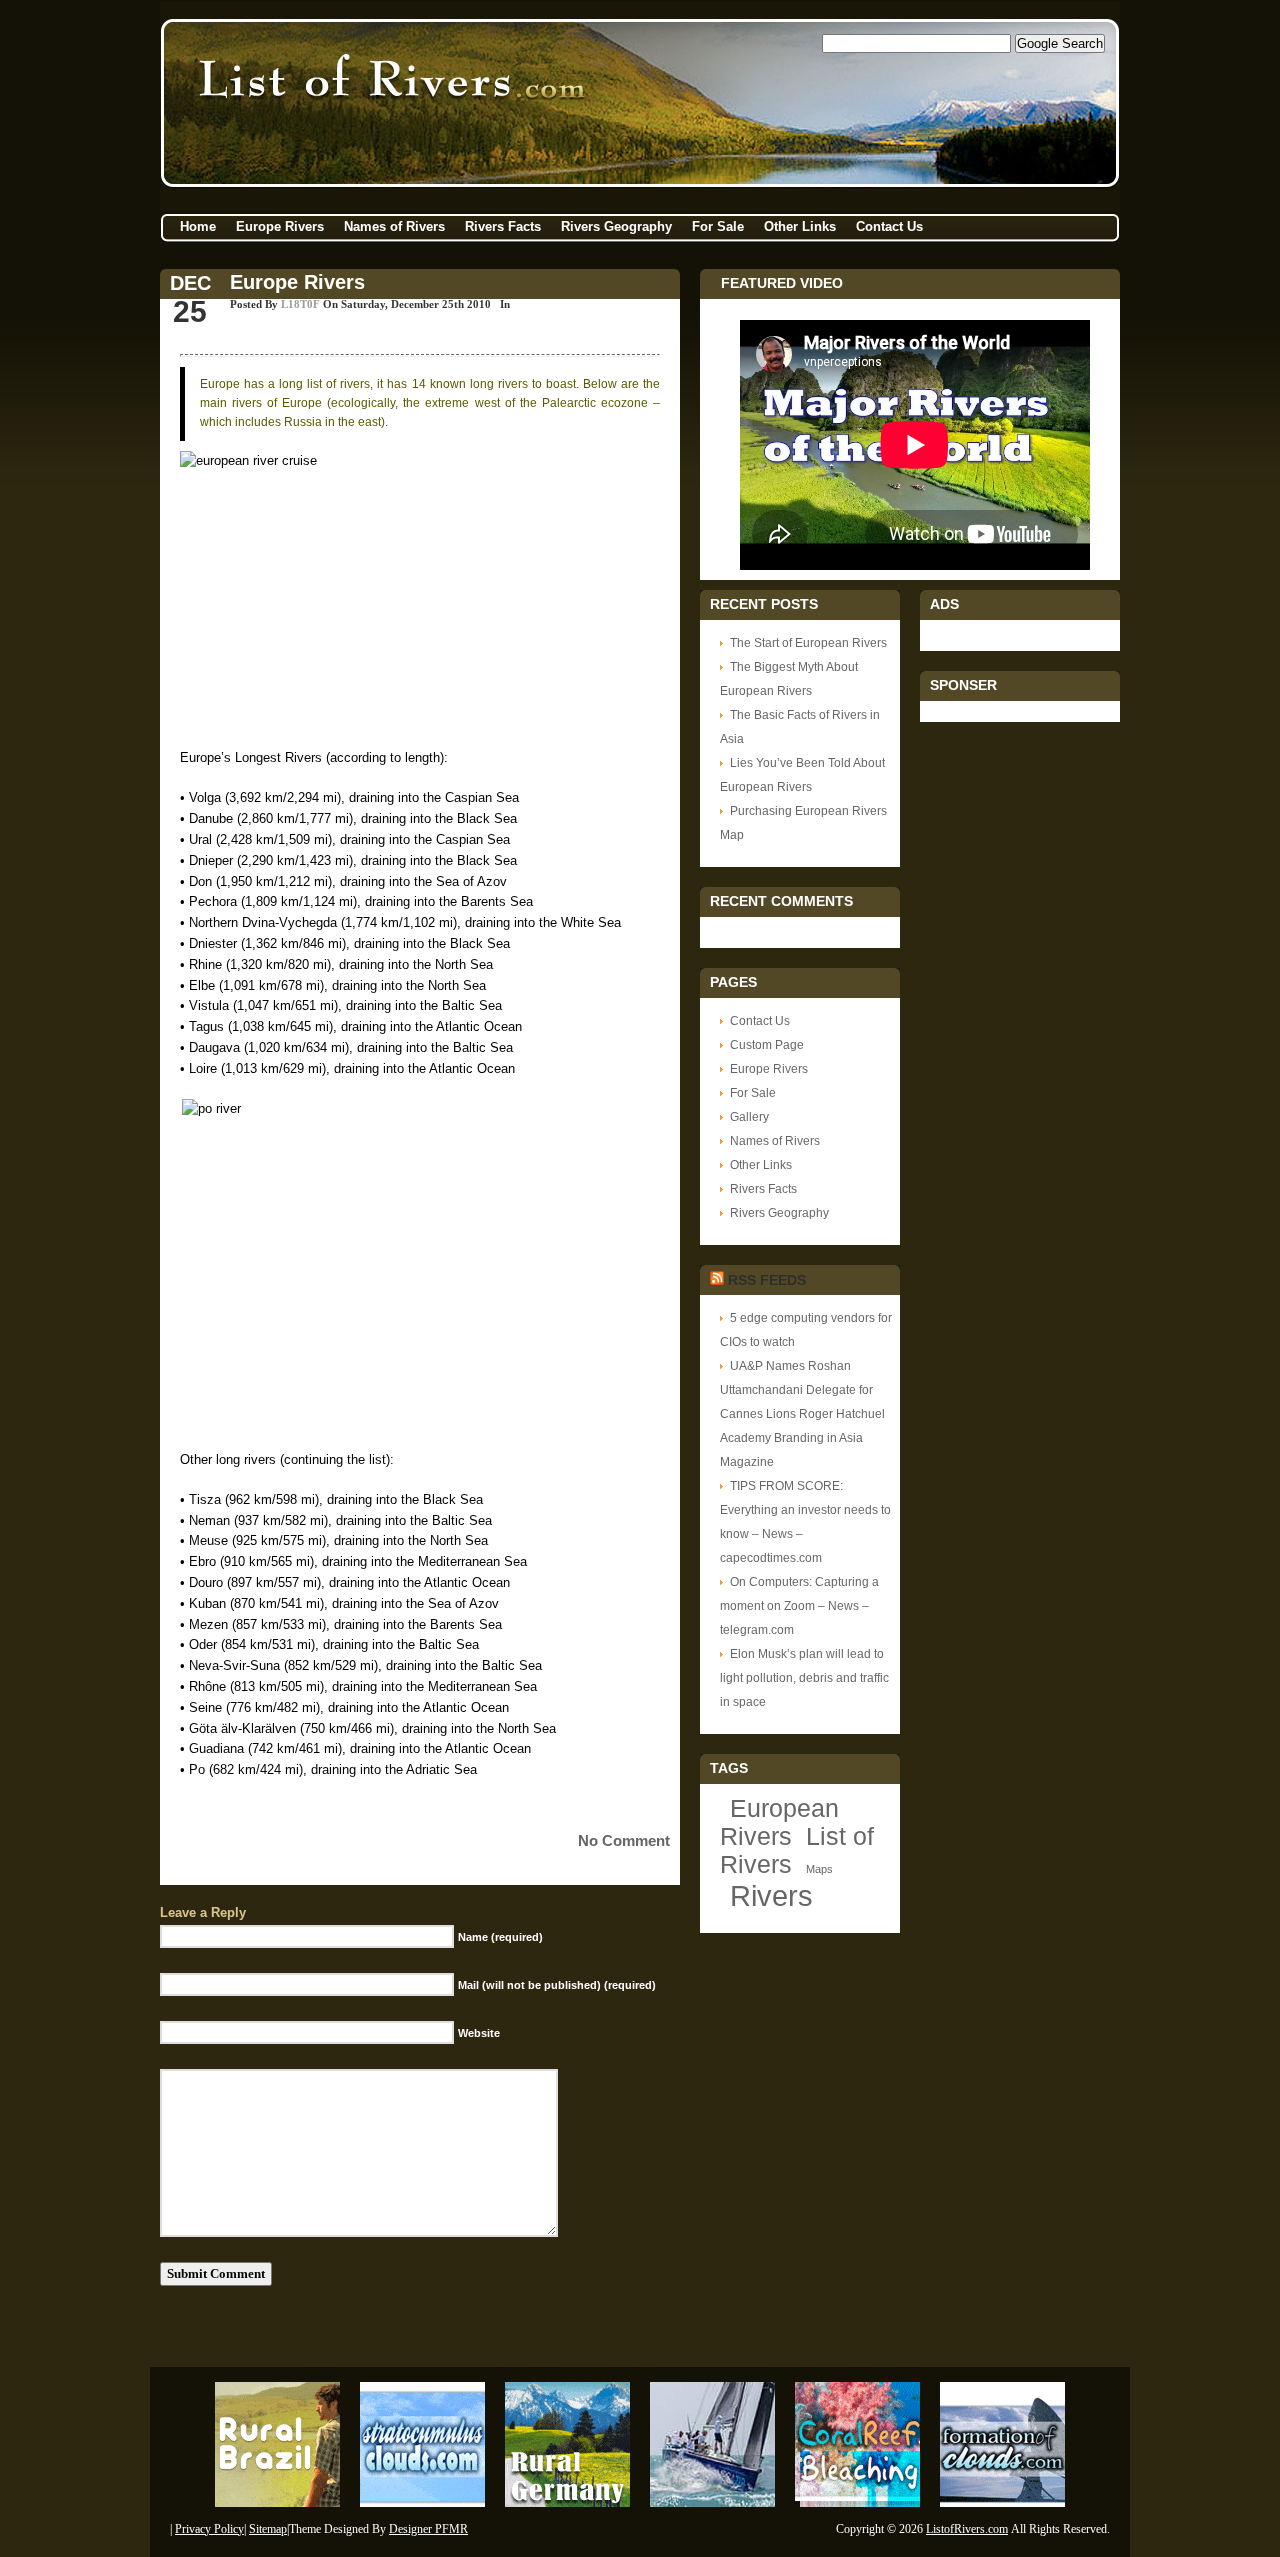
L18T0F (300, 304)
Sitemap (268, 2529)
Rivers (771, 1895)
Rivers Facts (503, 226)
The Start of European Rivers (808, 643)
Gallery (749, 1117)
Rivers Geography (616, 226)
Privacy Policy (209, 2529)
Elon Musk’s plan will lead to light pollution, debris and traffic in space (804, 1678)
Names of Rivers (394, 226)
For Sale (718, 226)
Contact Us (889, 226)
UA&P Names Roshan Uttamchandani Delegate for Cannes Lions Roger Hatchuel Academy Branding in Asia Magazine (802, 1414)
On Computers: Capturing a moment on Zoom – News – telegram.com (799, 1606)
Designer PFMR (428, 2529)
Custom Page (767, 1045)
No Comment (624, 1840)
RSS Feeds (767, 1280)
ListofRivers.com (967, 2529)
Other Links (800, 226)
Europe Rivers (280, 226)
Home (198, 226)
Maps (819, 1869)
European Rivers (779, 1822)
